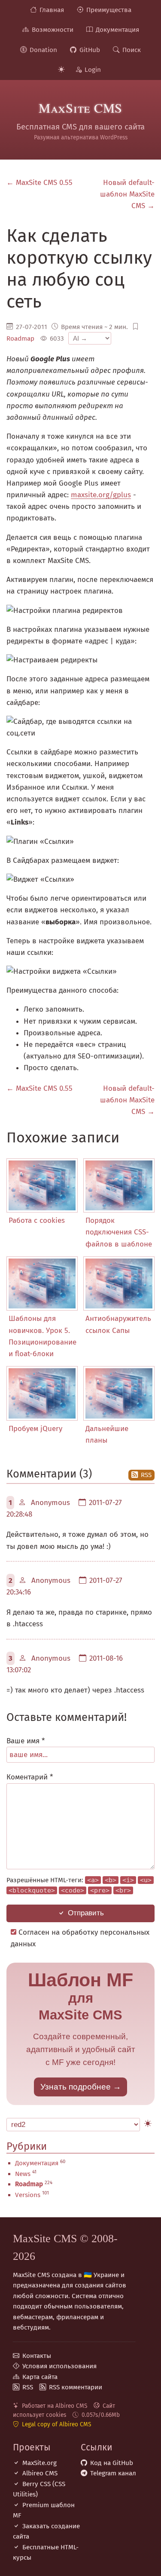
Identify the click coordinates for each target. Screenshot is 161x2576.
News (23, 2174)
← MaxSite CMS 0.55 (39, 183)
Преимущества (109, 10)
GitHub (90, 50)
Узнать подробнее (76, 2087)
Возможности (53, 30)
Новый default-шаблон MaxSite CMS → (127, 194)
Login (93, 70)
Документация (117, 30)
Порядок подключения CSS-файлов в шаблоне (119, 1232)
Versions (28, 2195)
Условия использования (59, 2366)
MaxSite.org (39, 2463)
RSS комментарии (76, 2387)
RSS (146, 1475)
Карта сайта (40, 2377)
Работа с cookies (37, 1220)
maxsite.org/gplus (101, 495)
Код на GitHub (112, 2463)
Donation (43, 50)
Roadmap (20, 339)
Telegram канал (113, 2473)
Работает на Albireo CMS (55, 2406)
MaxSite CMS (80, 108)
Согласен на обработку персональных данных (80, 1938)
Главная (52, 10)
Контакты (37, 2356)
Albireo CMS (40, 2473)
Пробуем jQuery (35, 1429)
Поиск (132, 50)
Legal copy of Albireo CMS (56, 2424)
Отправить (86, 1913)
